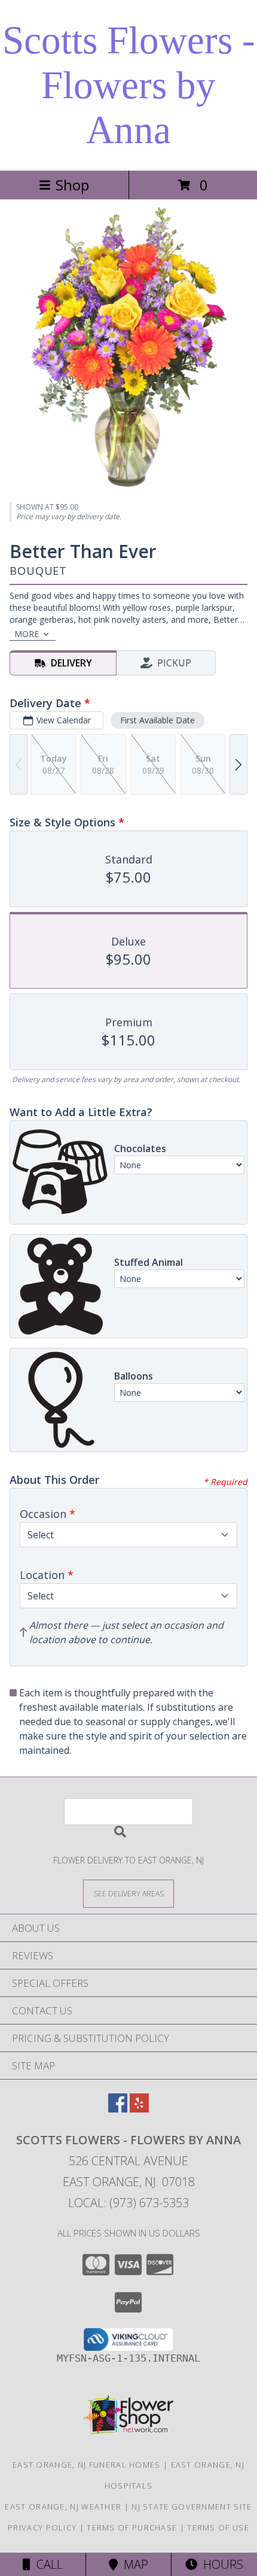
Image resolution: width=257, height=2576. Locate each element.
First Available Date (157, 720)
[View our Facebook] (118, 2109)
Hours (220, 2564)
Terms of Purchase (132, 2527)
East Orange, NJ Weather (63, 2507)
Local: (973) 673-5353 (128, 2203)
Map (133, 2564)
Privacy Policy (42, 2527)
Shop (72, 185)
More (27, 634)
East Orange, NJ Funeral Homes (87, 2465)
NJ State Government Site (192, 2507)
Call (47, 2564)
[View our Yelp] (139, 2109)
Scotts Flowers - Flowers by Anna (129, 85)
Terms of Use (218, 2527)
